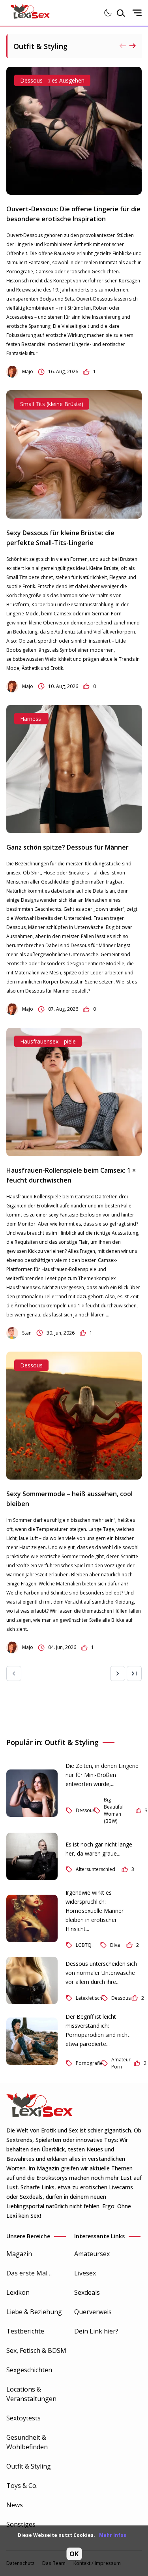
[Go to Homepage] (30, 13)
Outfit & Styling (29, 2466)
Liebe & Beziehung (34, 2312)
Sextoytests (23, 2418)
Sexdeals (87, 2292)
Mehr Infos (113, 2535)
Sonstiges (21, 2524)
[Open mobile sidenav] (137, 13)
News (15, 2505)
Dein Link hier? (96, 2331)
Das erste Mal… (29, 2273)
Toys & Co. (22, 2486)
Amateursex (92, 2254)
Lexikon (18, 2292)
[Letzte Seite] (134, 1673)
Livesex (85, 2273)
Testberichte (25, 2331)
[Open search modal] (121, 13)
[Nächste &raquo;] (118, 1673)
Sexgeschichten (29, 2370)
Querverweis (93, 2312)
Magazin (19, 2254)
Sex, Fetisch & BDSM (36, 2350)
